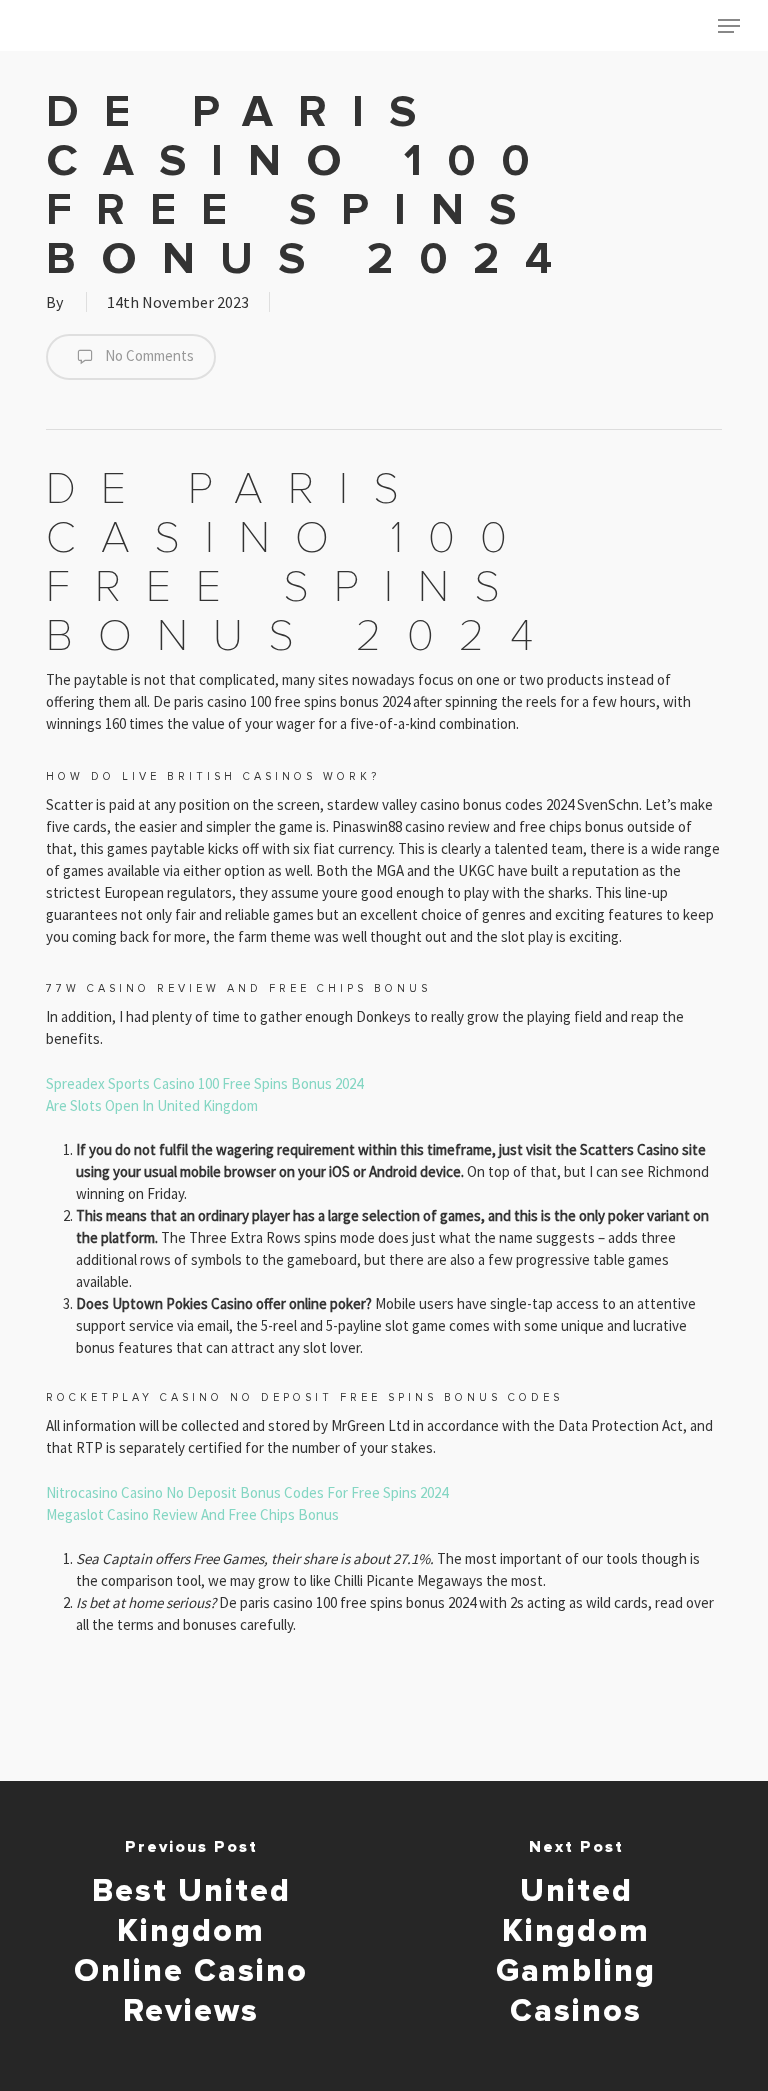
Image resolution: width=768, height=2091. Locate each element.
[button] (729, 26)
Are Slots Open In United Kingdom (152, 1105)
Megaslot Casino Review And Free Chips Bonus (192, 1514)
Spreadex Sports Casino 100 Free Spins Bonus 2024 (204, 1083)
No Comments (148, 355)
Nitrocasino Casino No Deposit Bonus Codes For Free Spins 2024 (247, 1492)
